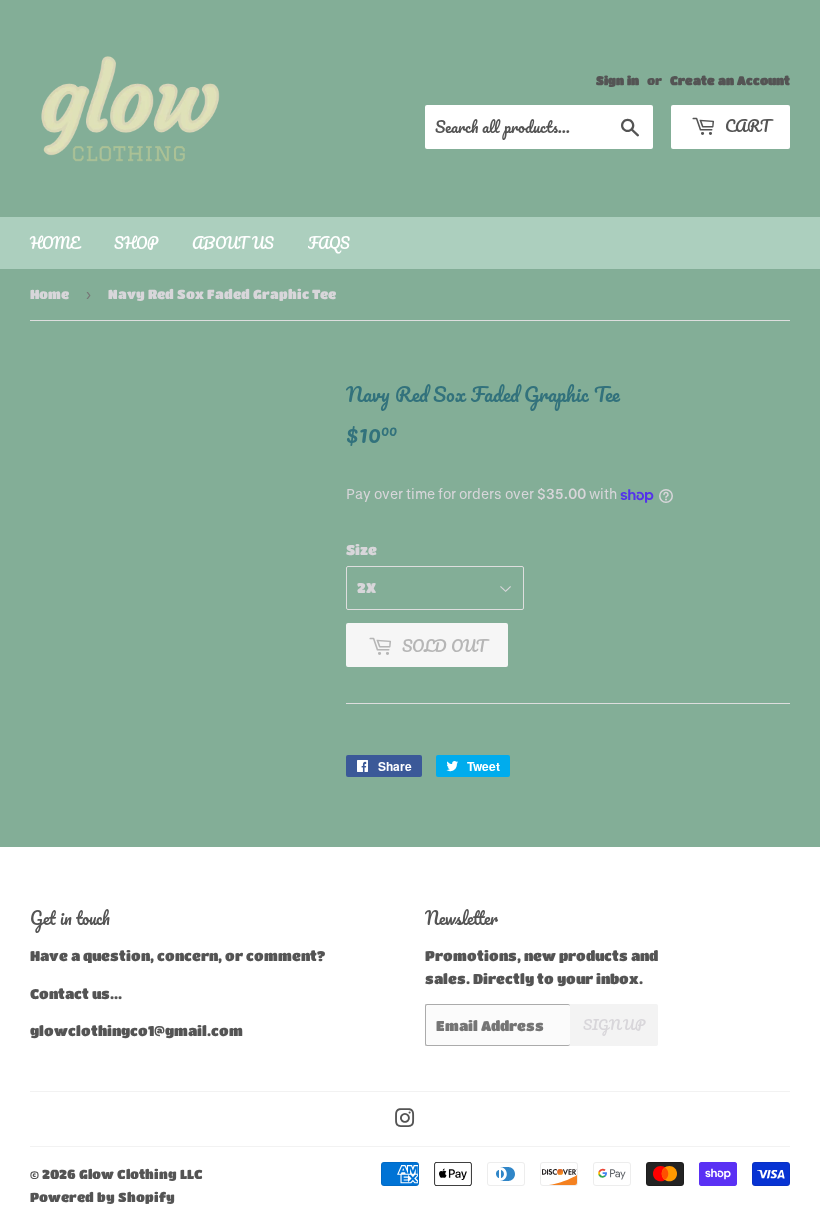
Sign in (617, 80)
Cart (745, 125)
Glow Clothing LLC (141, 1173)
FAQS (329, 243)
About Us (233, 243)
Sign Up (614, 1024)
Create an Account (730, 80)
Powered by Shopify (102, 1196)
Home (55, 243)
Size (361, 549)
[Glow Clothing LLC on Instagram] (405, 1120)
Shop (136, 243)
